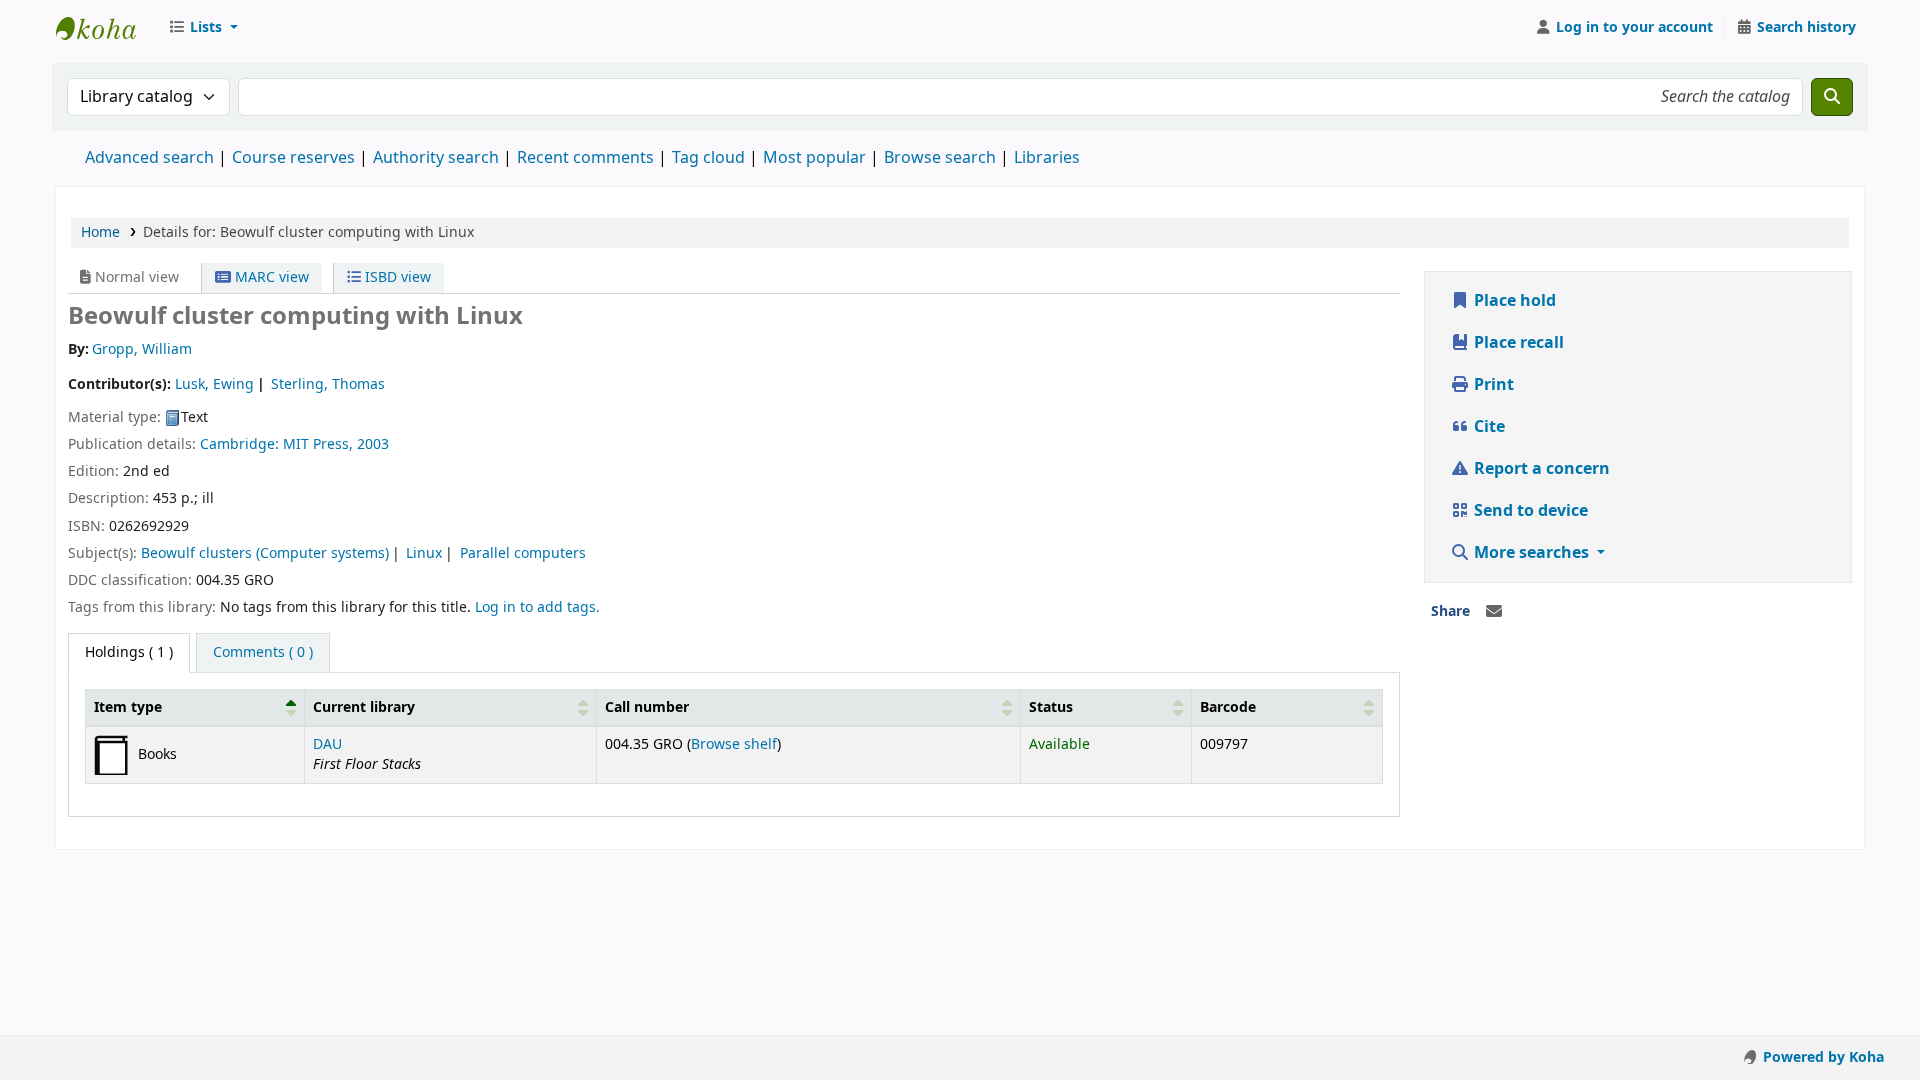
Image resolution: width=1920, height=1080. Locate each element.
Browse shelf (734, 744)
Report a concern (1540, 469)
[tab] (263, 653)
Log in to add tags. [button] (537, 607)
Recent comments (585, 158)
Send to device (1529, 511)
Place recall (1517, 343)
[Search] (1832, 97)
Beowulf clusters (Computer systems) (265, 553)
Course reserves (293, 158)
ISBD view (396, 277)
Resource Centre (106, 28)
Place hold (1513, 301)
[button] (203, 28)
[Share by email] (1494, 612)
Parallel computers (523, 553)
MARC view (270, 277)
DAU (327, 744)
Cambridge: (241, 444)
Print (1492, 385)
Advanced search (149, 158)
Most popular (814, 158)
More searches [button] (1531, 553)
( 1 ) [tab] (129, 652)
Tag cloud (708, 158)
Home (100, 232)
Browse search (940, 158)
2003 (373, 444)
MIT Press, (320, 444)
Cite (1487, 427)
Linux (424, 553)
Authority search (436, 158)
